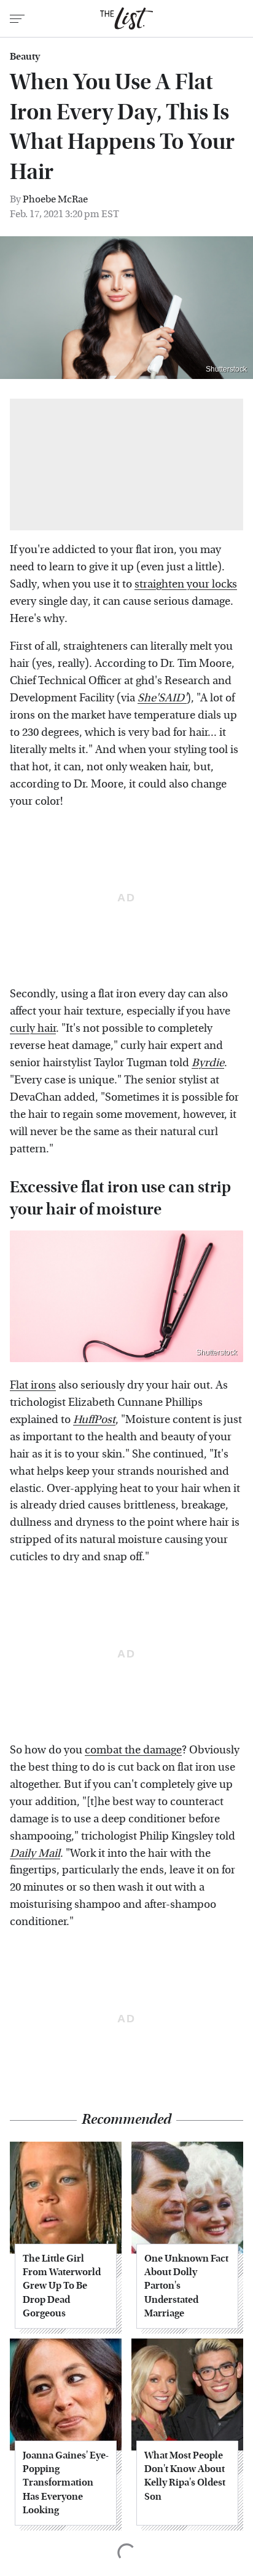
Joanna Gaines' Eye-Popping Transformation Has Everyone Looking (66, 2483)
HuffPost (94, 1420)
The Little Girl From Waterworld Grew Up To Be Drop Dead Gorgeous (62, 2286)
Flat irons (33, 1385)
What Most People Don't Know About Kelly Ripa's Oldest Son (185, 2476)
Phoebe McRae (55, 199)
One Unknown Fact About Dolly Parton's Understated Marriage (186, 2286)
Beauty (25, 57)
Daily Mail (35, 1853)
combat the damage (133, 1750)
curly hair (33, 1028)
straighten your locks (186, 584)
